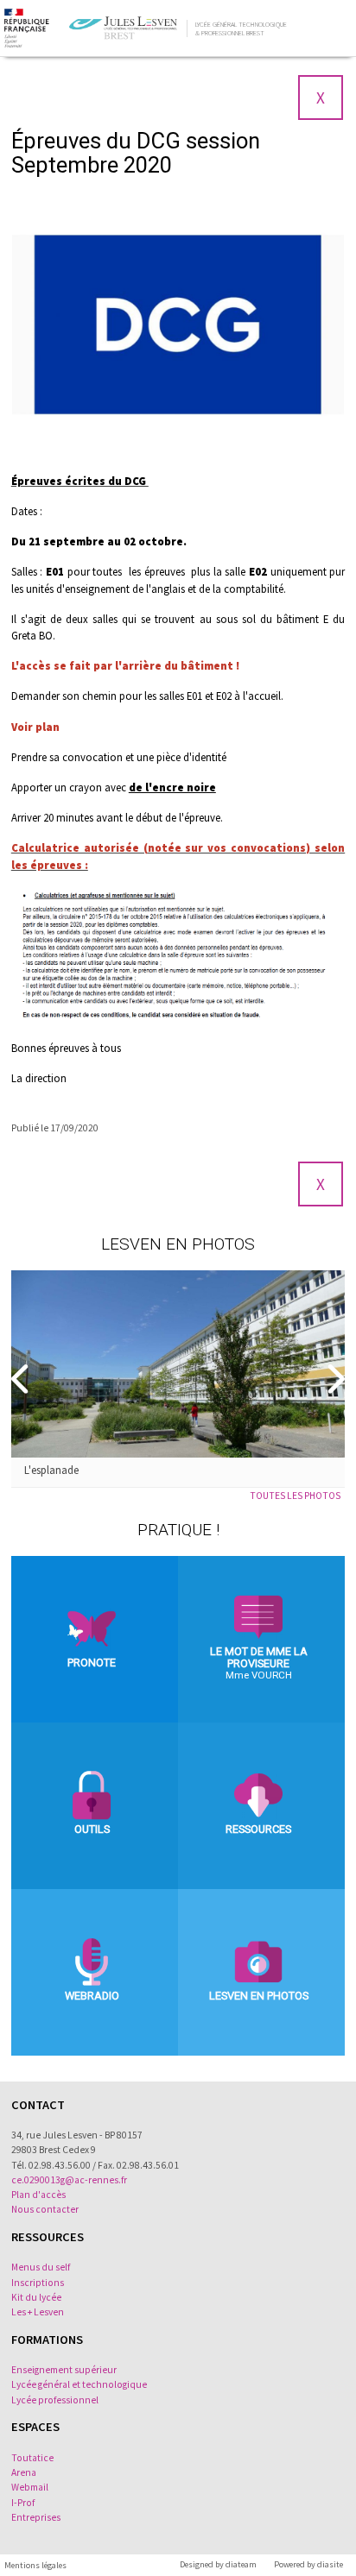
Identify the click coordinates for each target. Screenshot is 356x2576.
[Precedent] (22, 1379)
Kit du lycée (36, 2297)
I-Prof (23, 2503)
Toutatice (32, 2458)
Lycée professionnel (55, 2400)
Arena (24, 2472)
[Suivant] (334, 1379)
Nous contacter (45, 2209)
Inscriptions (38, 2283)
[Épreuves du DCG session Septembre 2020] (178, 325)
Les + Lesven (38, 2312)
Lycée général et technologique (79, 2384)
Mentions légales (35, 2565)
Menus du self (41, 2267)
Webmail (30, 2487)
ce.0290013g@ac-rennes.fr (69, 2180)
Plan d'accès (38, 2195)
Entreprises (36, 2517)
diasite (330, 2564)
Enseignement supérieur (64, 2370)
